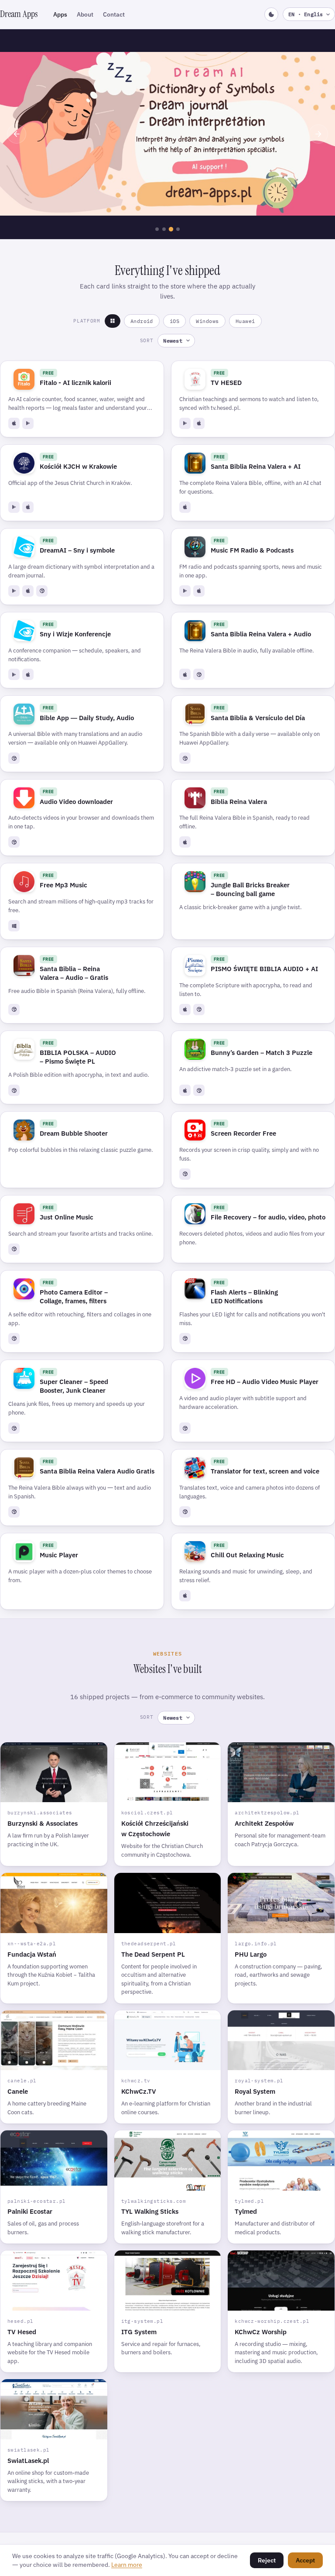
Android (142, 321)
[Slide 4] (178, 229)
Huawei (245, 321)
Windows (207, 321)
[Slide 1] (157, 229)
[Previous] (17, 134)
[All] (113, 321)
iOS (174, 321)
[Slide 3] (171, 229)
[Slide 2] (164, 229)
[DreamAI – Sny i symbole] (167, 134)
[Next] (318, 134)
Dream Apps (19, 14)
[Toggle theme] (271, 14)
